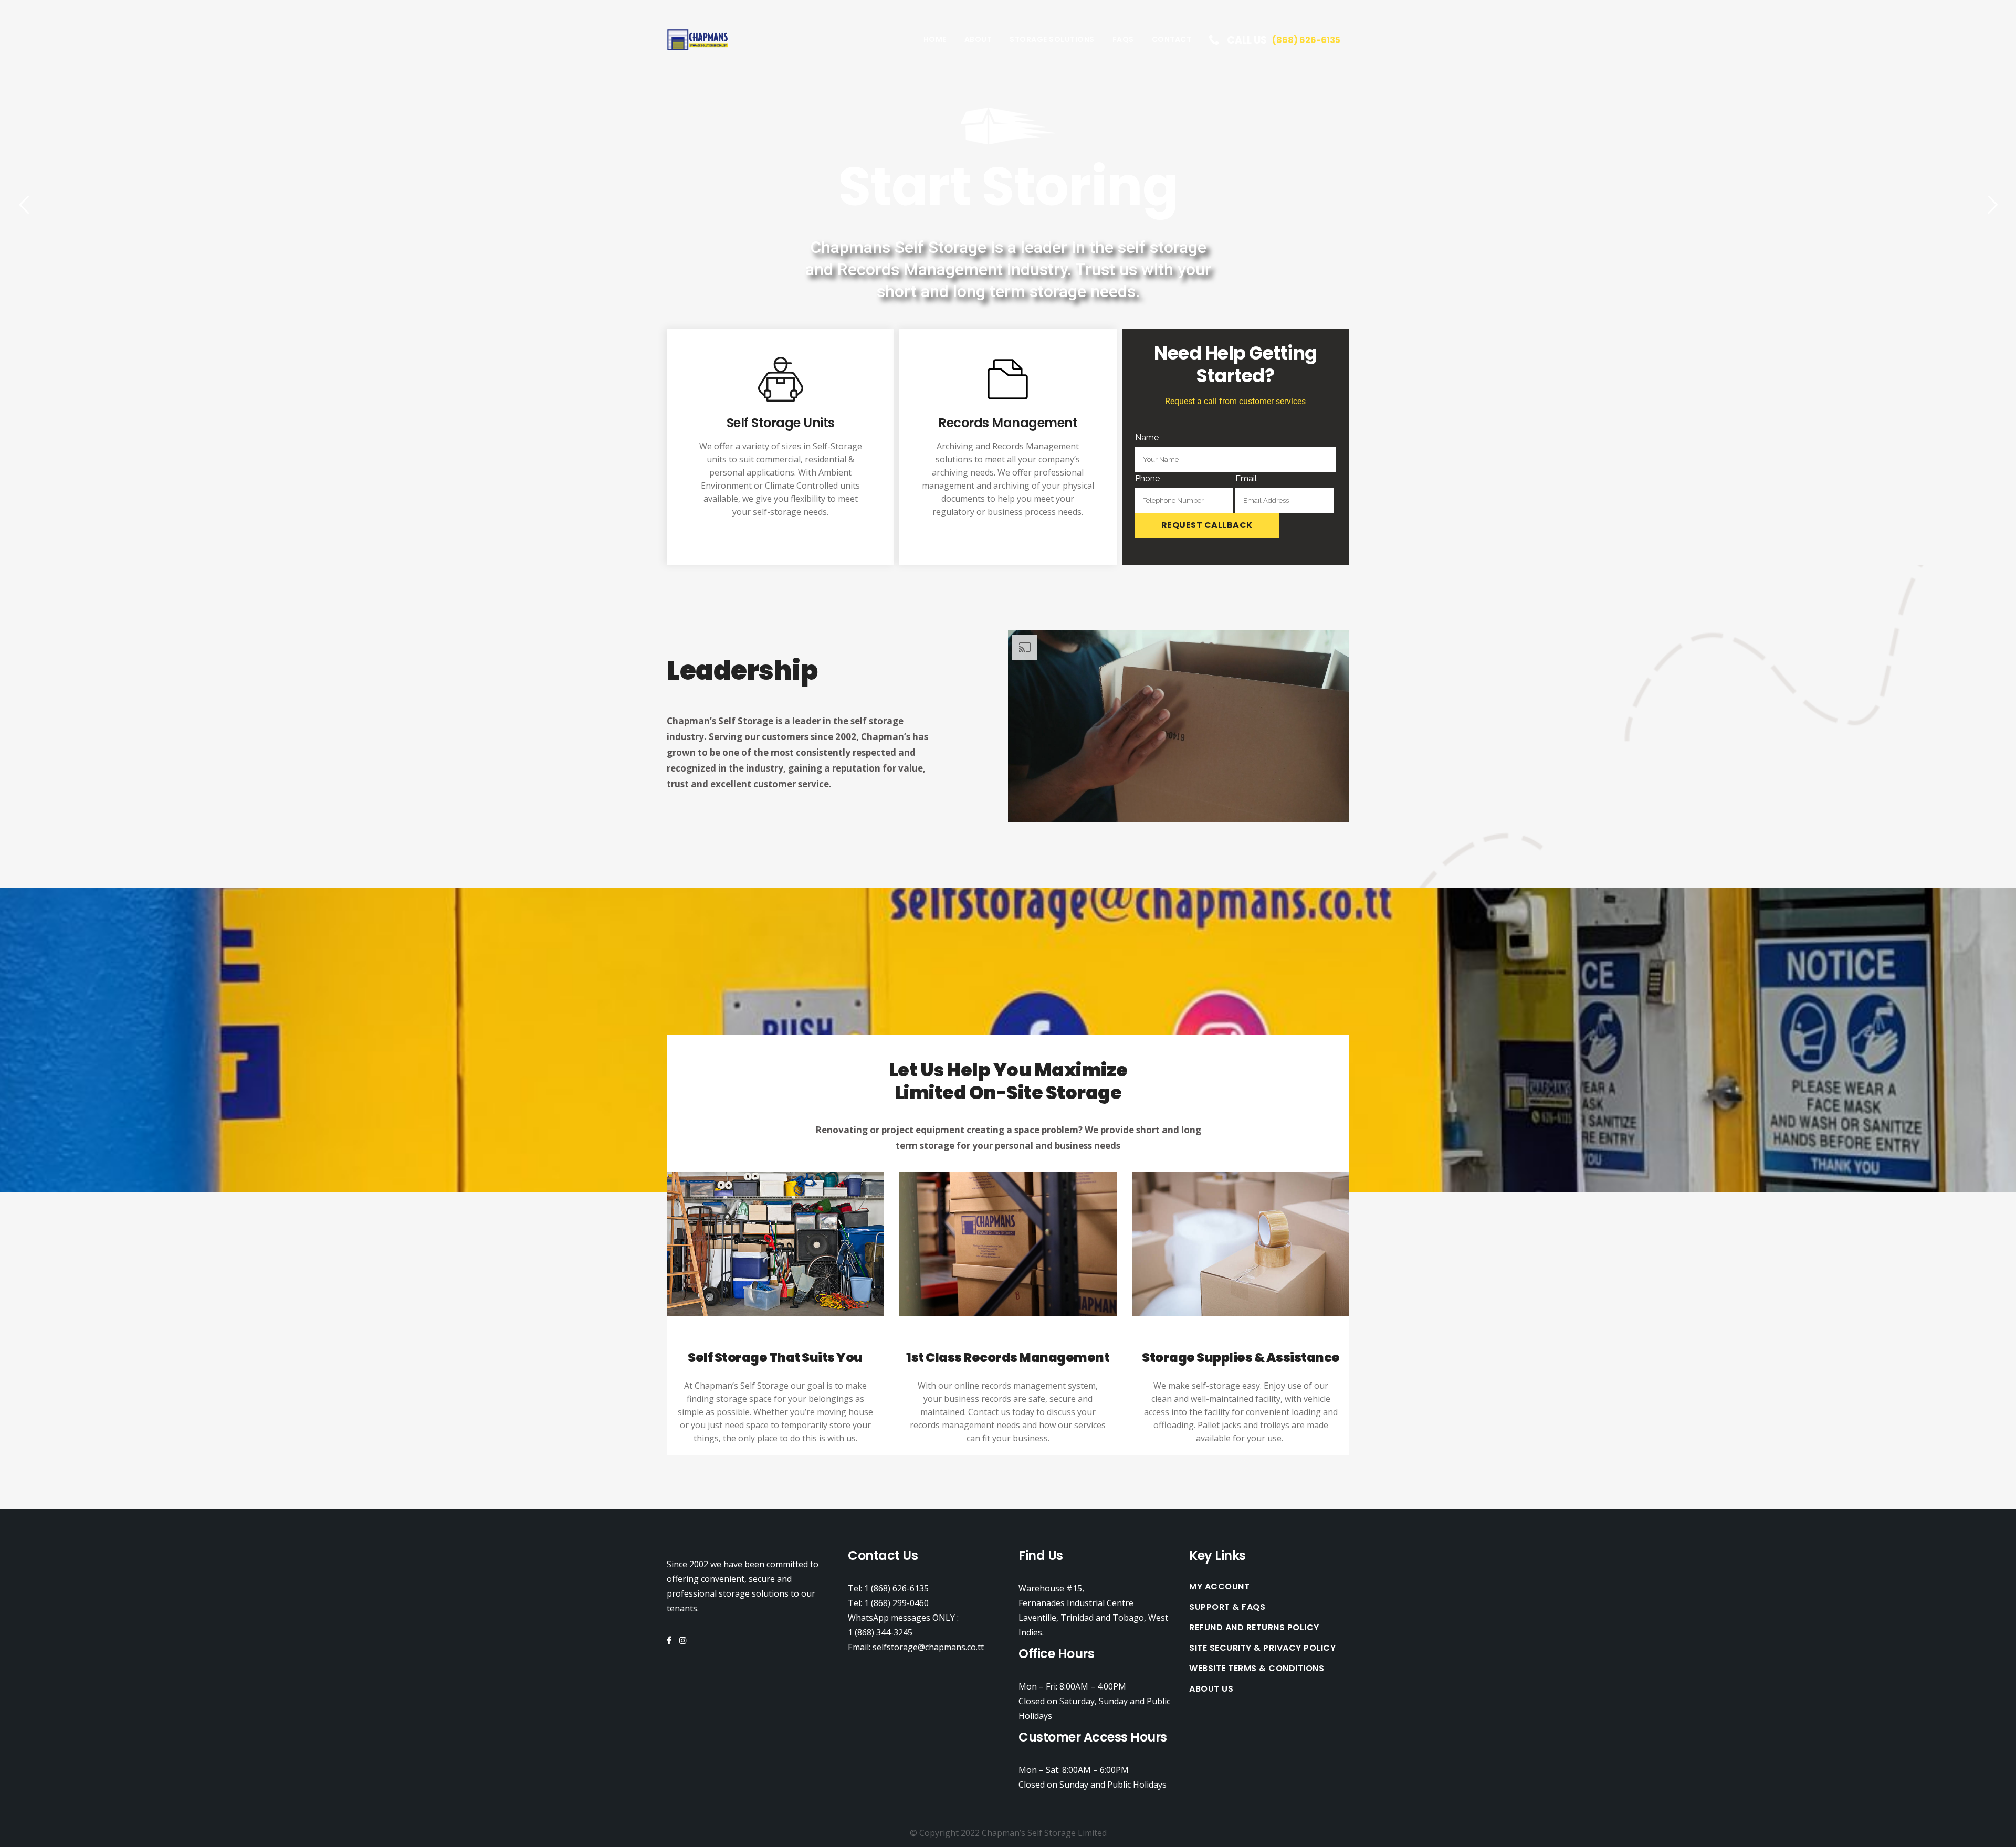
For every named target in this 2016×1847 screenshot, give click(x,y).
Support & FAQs (1227, 1607)
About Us (1211, 1689)
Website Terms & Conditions (1257, 1669)
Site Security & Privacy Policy (1262, 1648)
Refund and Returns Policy (1254, 1628)
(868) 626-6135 (1306, 40)
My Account (1219, 1587)
